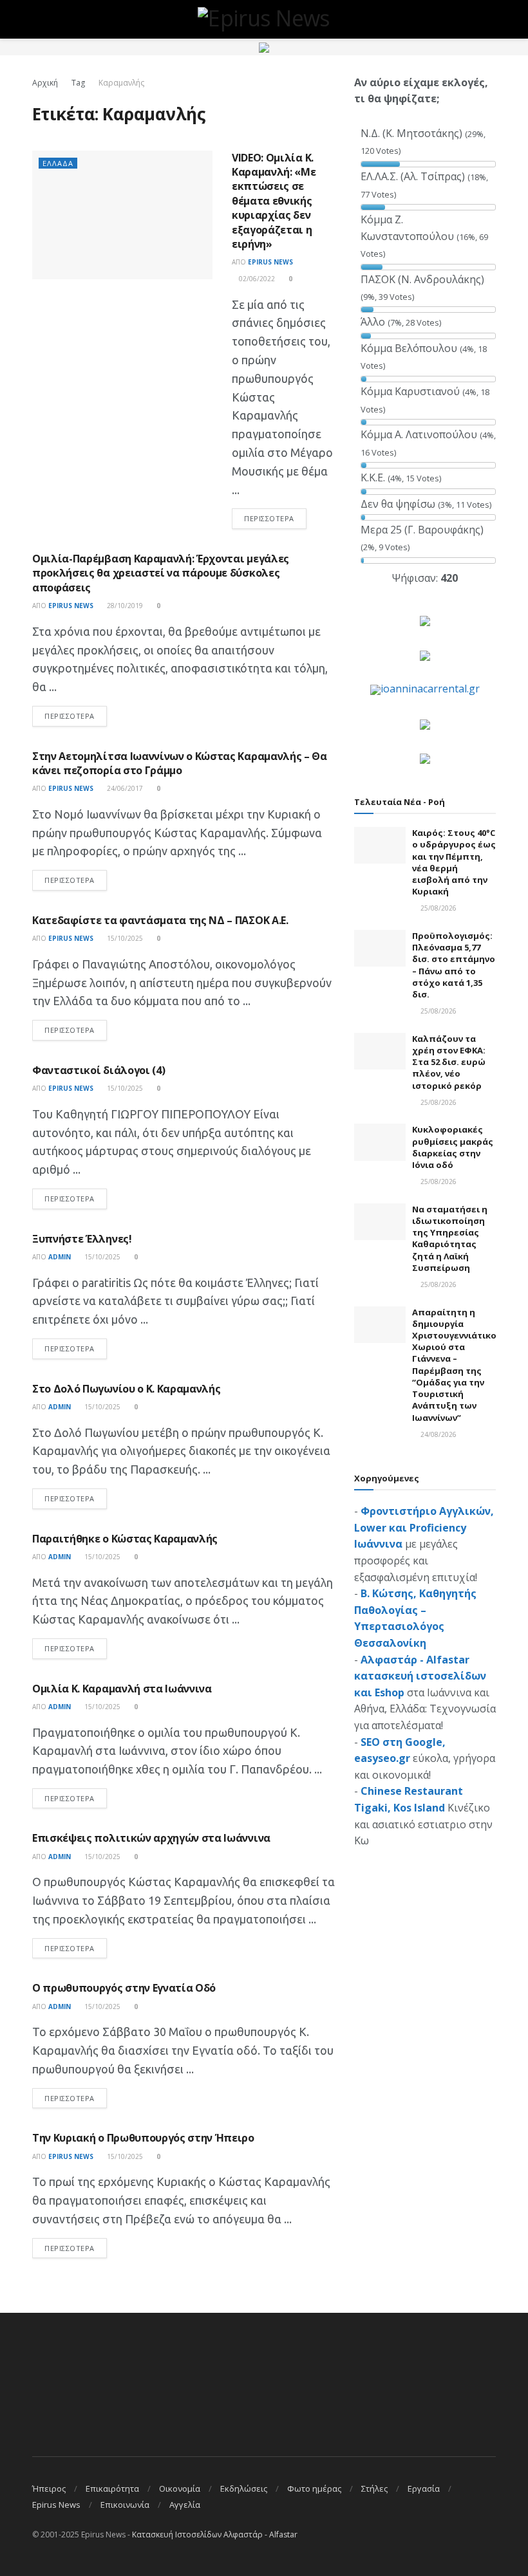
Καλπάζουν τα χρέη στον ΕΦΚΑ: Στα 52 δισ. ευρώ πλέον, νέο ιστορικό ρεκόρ (449, 1062)
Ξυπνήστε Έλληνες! (82, 1239)
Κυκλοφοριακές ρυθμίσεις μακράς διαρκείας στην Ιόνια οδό (453, 1147)
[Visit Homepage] (264, 19)
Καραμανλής (121, 83)
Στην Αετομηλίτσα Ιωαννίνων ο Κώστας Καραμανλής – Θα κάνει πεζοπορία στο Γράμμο (180, 763)
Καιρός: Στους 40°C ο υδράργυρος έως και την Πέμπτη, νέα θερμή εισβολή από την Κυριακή (454, 862)
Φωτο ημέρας (314, 2488)
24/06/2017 (124, 788)
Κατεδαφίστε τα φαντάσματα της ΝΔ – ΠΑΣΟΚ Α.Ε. (160, 920)
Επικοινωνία (125, 2505)
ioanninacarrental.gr (430, 689)
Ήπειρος (49, 2488)
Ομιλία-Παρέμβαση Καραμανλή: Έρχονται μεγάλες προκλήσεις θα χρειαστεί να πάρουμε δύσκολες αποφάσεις (161, 573)
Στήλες (374, 2488)
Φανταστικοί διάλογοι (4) (99, 1070)
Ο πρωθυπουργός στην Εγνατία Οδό (124, 1988)
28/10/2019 (124, 606)
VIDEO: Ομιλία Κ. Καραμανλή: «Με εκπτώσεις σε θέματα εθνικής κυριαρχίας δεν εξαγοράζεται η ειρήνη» (274, 201)
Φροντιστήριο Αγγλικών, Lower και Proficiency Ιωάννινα (424, 1527)
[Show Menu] (38, 19)
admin (60, 1257)
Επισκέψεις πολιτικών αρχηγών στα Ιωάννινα (151, 1838)
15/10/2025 (124, 938)
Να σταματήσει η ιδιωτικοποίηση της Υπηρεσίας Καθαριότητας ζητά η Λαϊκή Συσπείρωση (450, 1238)
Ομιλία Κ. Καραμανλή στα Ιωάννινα (122, 1689)
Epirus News (270, 262)
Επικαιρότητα (112, 2488)
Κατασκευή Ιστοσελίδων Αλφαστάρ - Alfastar (215, 2534)
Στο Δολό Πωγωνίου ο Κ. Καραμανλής (126, 1389)
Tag (78, 83)
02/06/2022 (256, 279)
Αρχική (45, 83)
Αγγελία (185, 2505)
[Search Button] (490, 19)
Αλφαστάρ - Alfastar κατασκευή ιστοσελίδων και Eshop (420, 1676)
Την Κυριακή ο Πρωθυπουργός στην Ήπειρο (143, 2138)
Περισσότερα (275, 518)
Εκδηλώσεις (244, 2488)
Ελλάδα (58, 163)
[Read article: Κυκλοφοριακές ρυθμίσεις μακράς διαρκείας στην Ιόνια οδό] (380, 1142)
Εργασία (424, 2488)
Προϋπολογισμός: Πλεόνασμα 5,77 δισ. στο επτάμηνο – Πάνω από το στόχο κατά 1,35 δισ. (454, 965)
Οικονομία (180, 2488)
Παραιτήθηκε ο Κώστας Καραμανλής (125, 1539)
